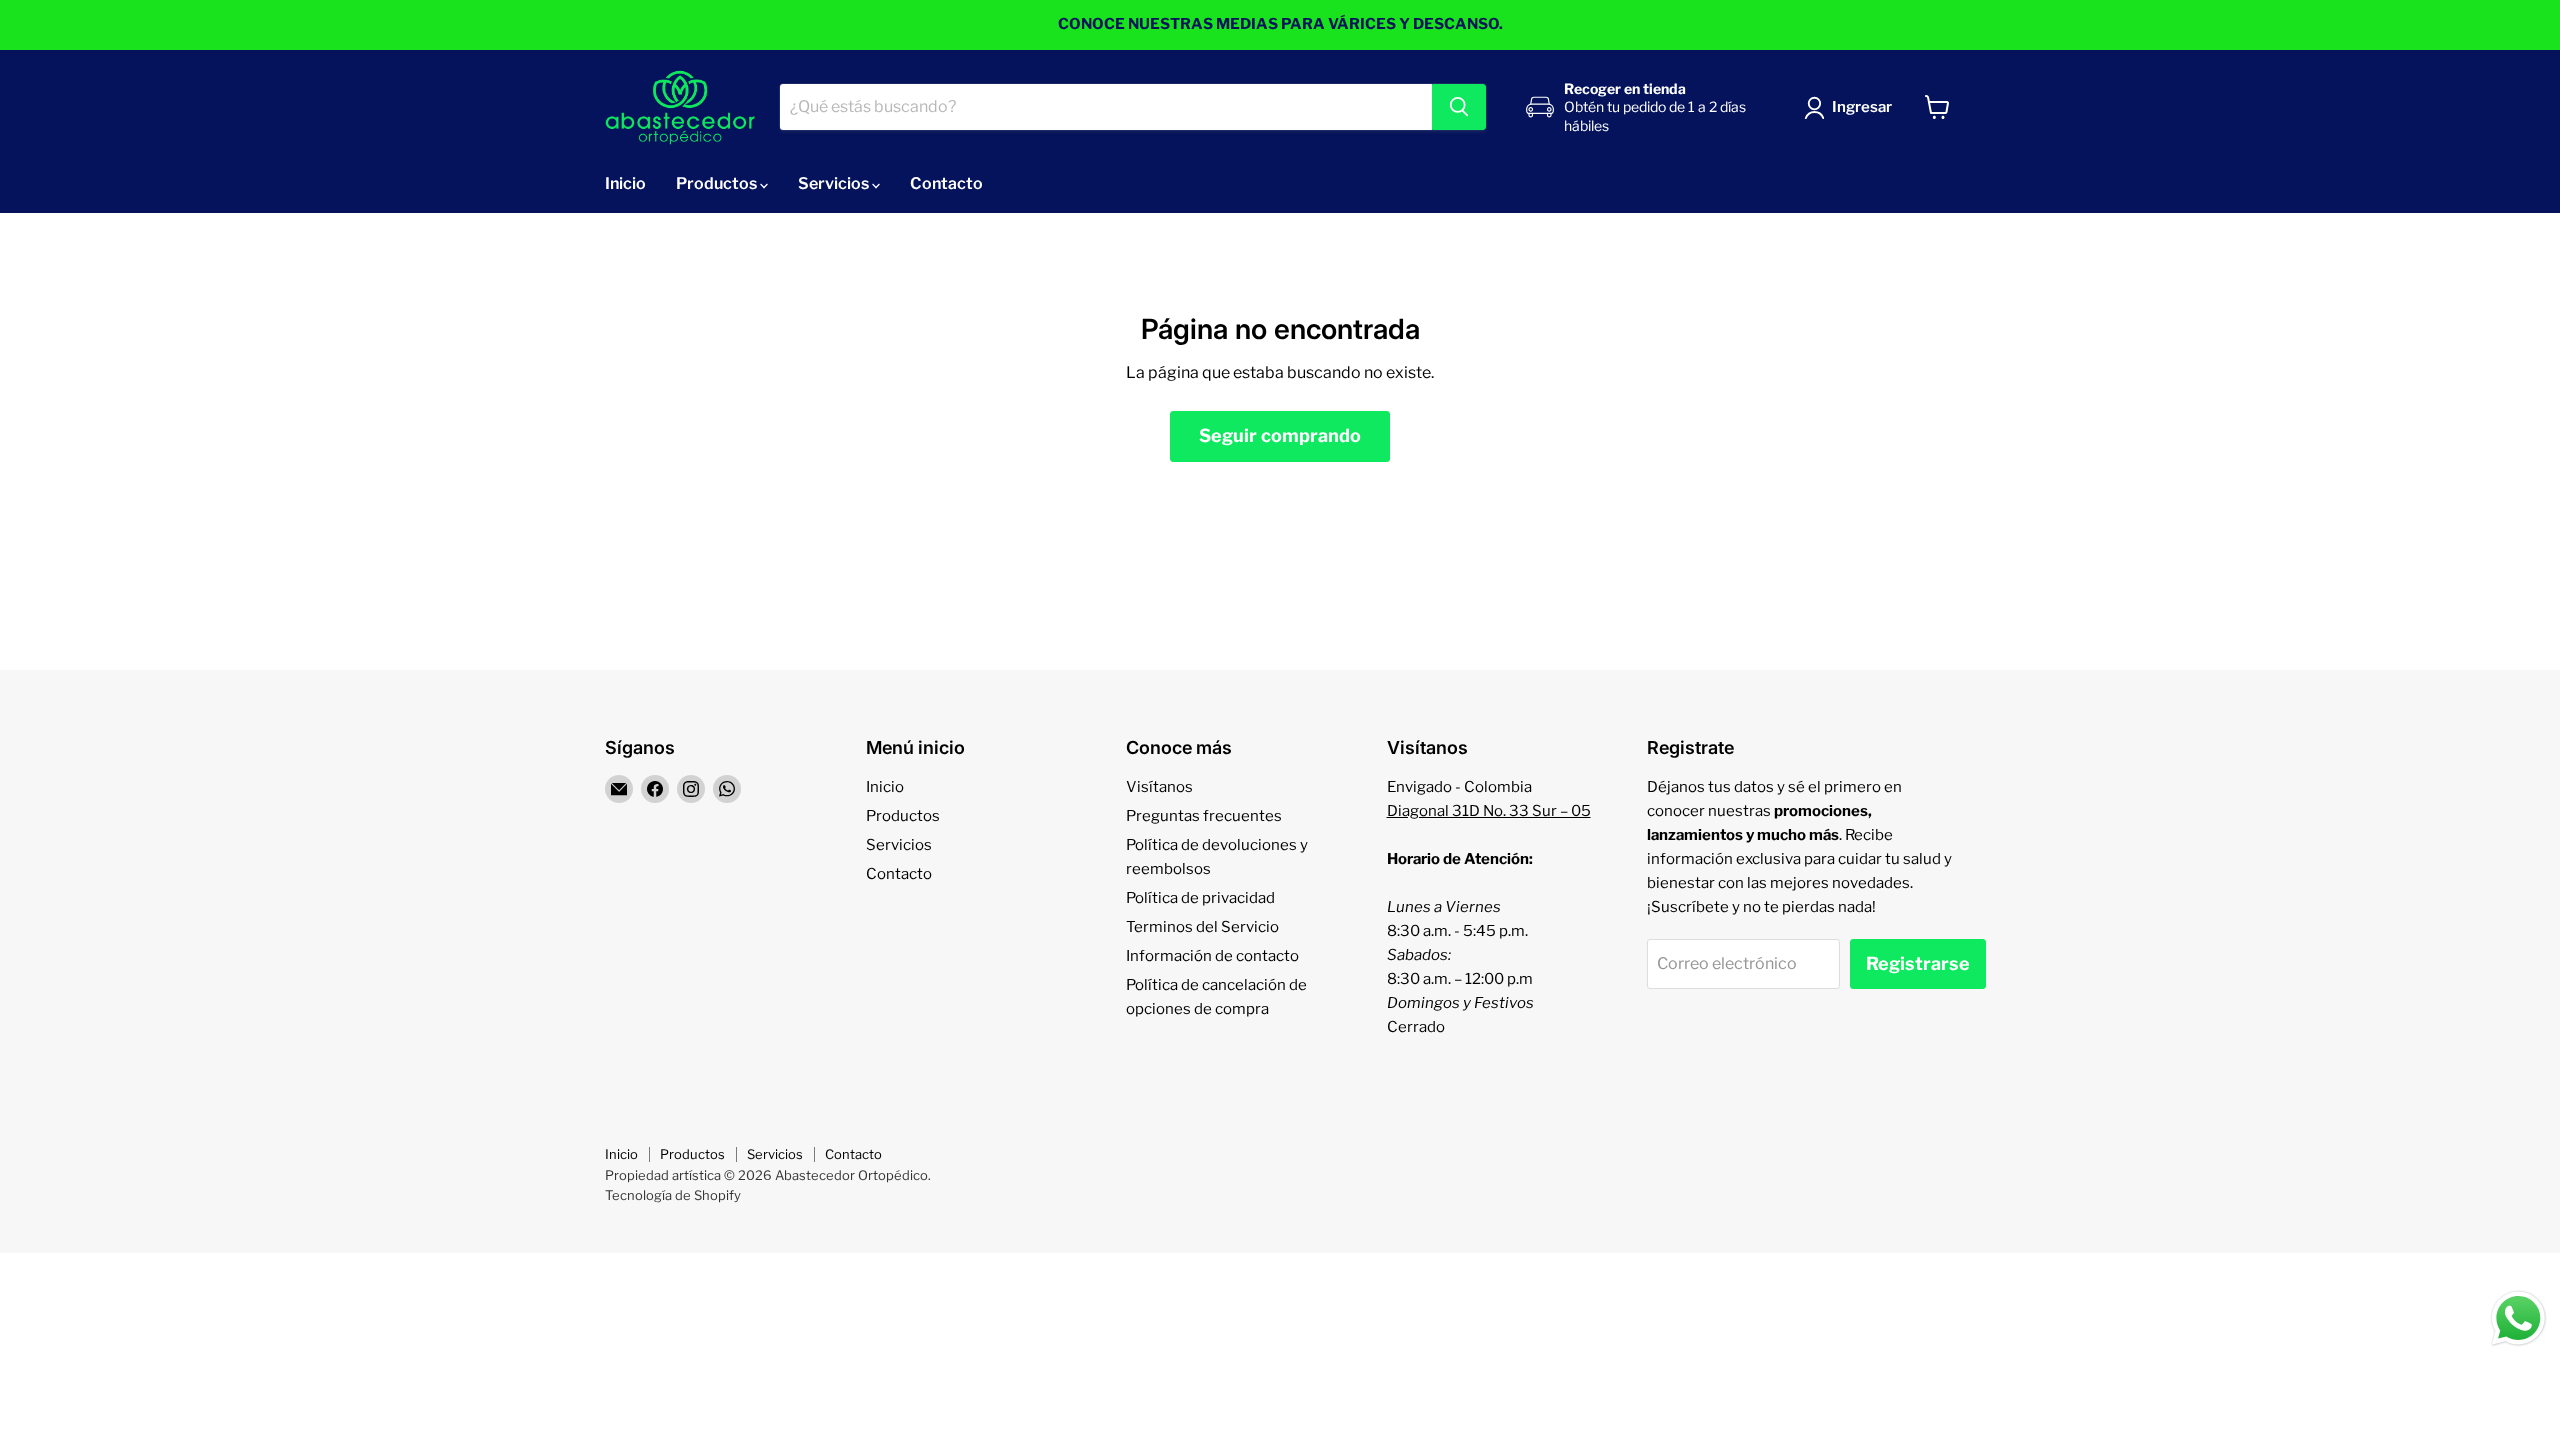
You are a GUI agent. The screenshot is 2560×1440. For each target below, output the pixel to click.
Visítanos (1159, 787)
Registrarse (1918, 963)
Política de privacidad (1200, 898)
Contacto (946, 183)
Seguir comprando (1280, 435)
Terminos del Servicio (1202, 927)
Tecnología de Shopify (673, 1195)
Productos (718, 183)
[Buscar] (1459, 107)
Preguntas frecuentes (1204, 816)
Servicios (835, 183)
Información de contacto (1212, 956)
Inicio (625, 183)
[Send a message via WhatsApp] (2518, 1318)
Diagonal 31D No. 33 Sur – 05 (1489, 811)
